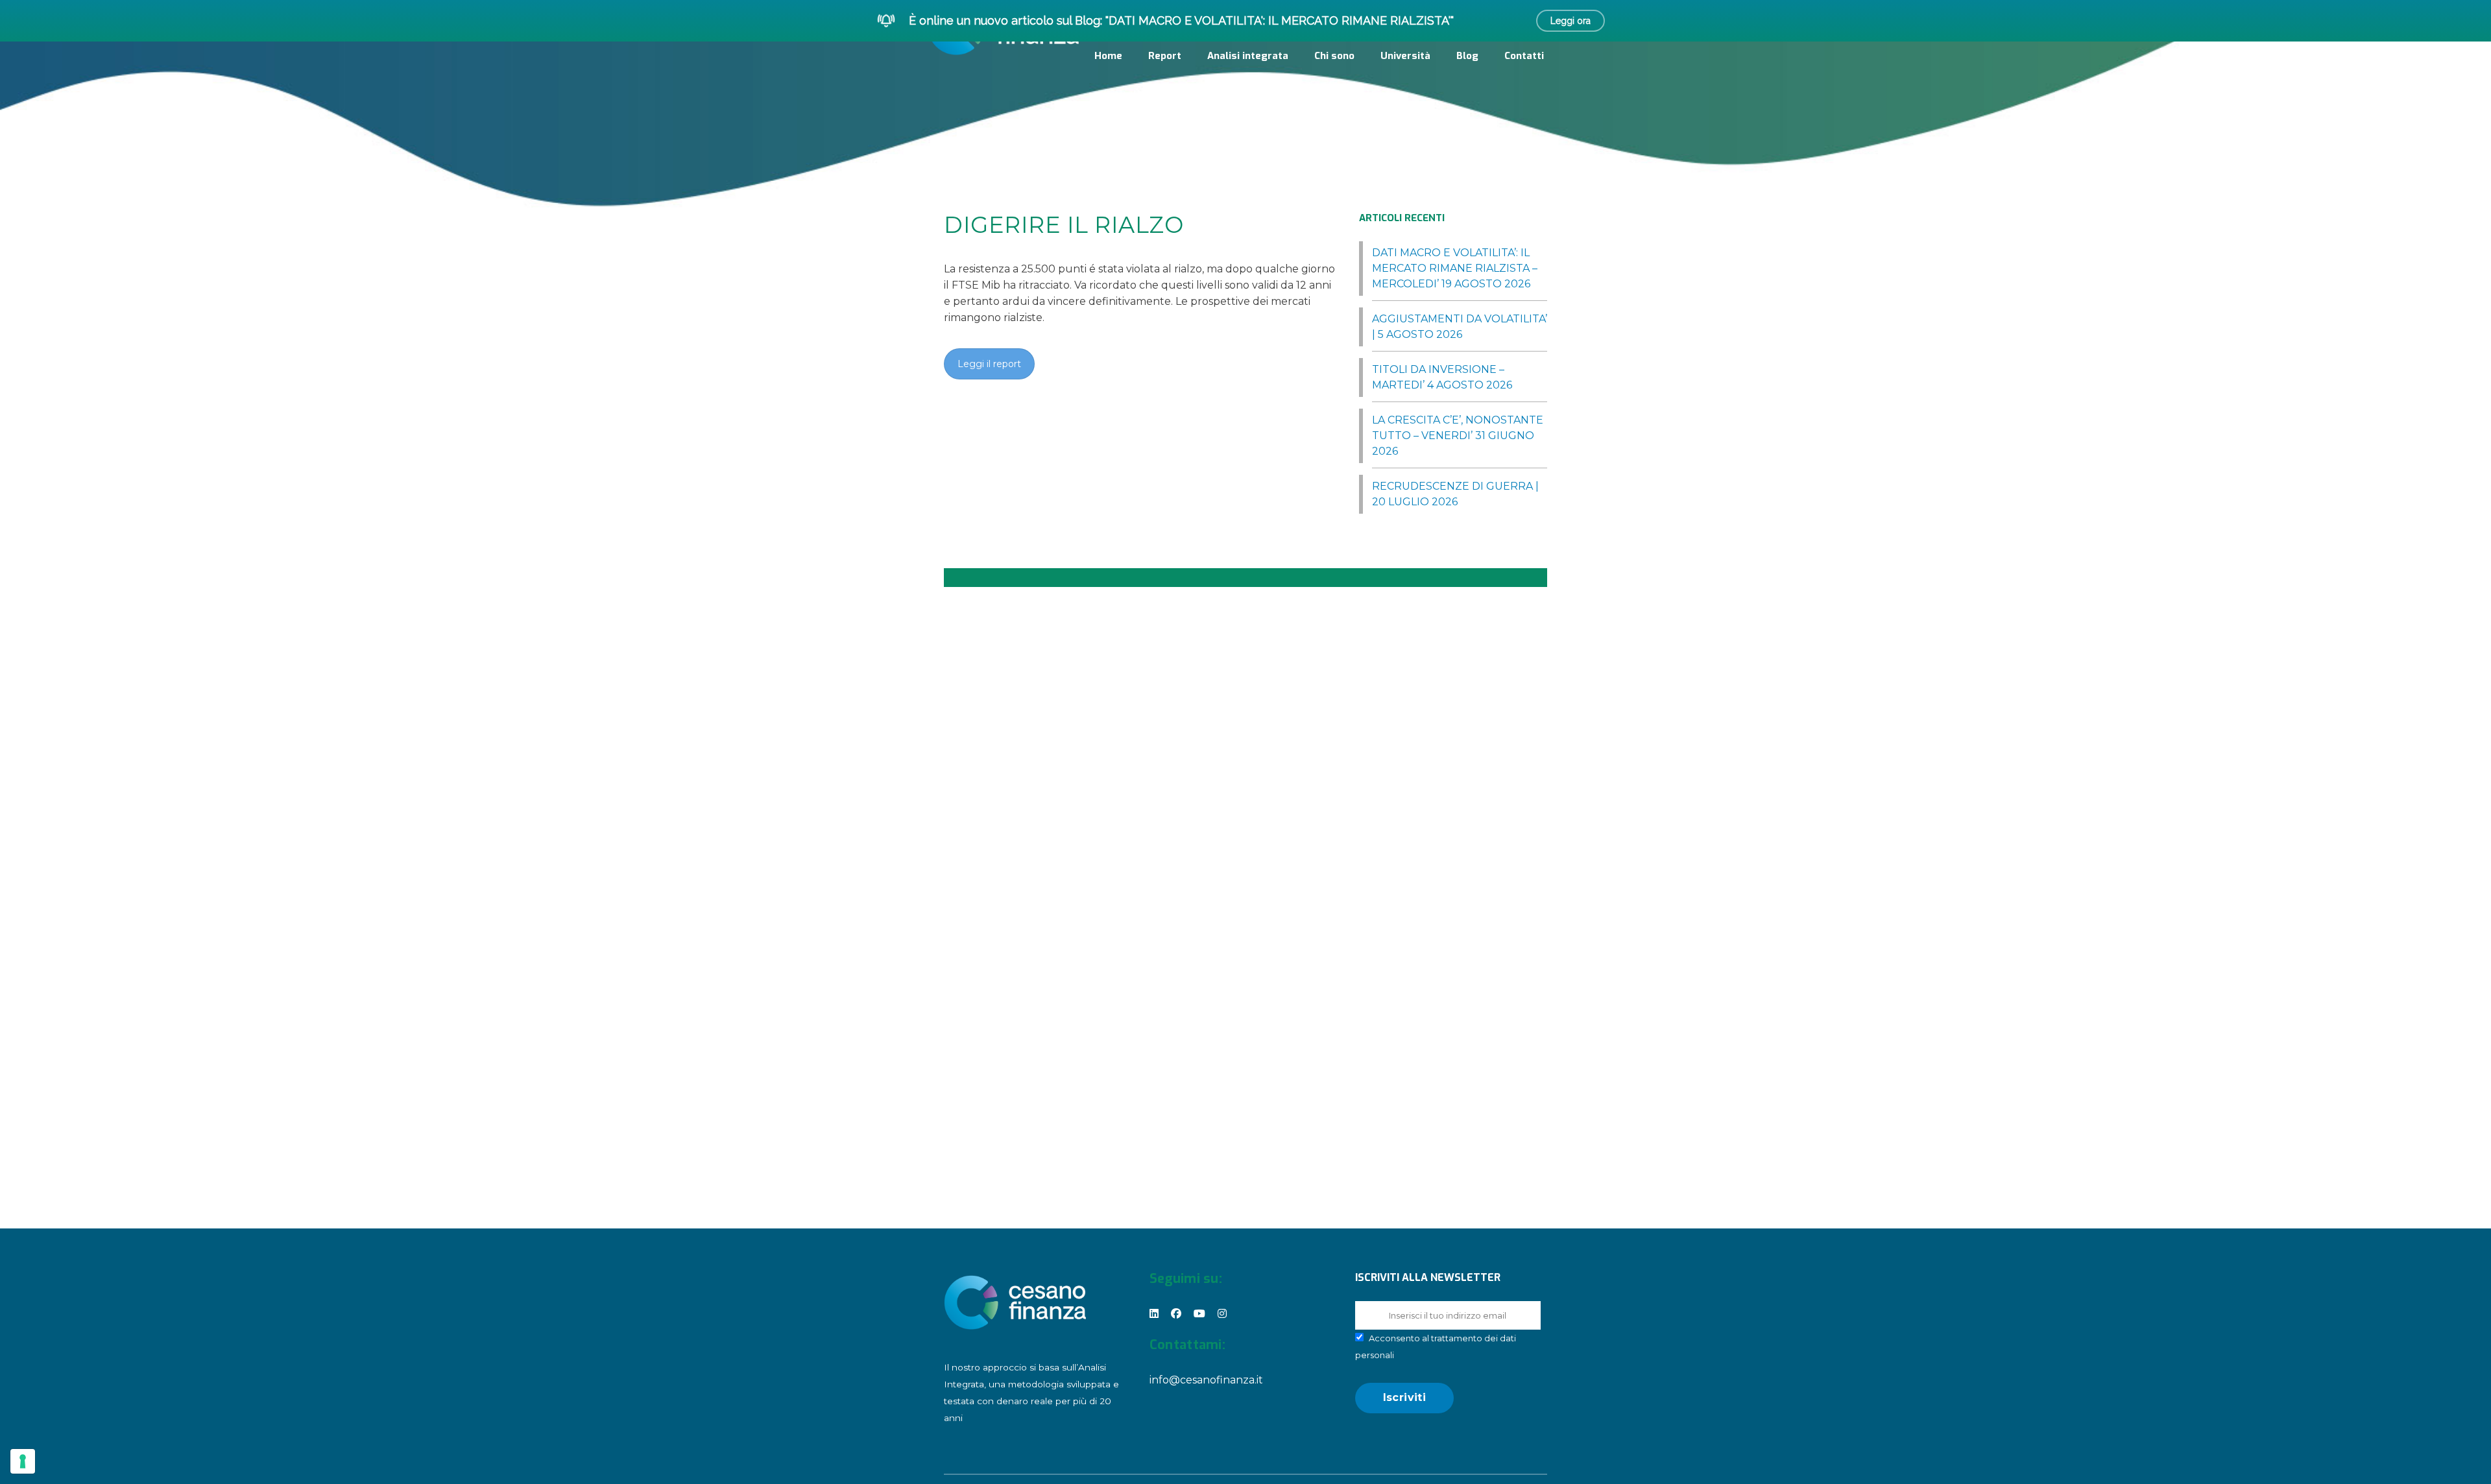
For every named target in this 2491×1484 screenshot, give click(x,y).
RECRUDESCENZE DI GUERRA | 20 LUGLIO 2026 (1455, 494)
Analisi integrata (1248, 56)
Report (1165, 56)
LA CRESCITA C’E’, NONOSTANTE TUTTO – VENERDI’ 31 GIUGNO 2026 (1458, 436)
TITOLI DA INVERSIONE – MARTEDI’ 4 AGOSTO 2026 (1442, 377)
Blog (1467, 56)
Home (1108, 56)
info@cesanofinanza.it (1206, 1380)
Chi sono (1334, 56)
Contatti (1524, 56)
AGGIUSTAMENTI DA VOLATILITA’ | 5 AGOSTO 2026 (1460, 327)
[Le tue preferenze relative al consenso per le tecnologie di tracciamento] (23, 1461)
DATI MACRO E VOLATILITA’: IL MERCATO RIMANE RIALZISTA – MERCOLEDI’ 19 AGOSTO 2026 (1455, 268)
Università (1405, 56)
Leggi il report (989, 364)
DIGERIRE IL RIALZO (1064, 225)
